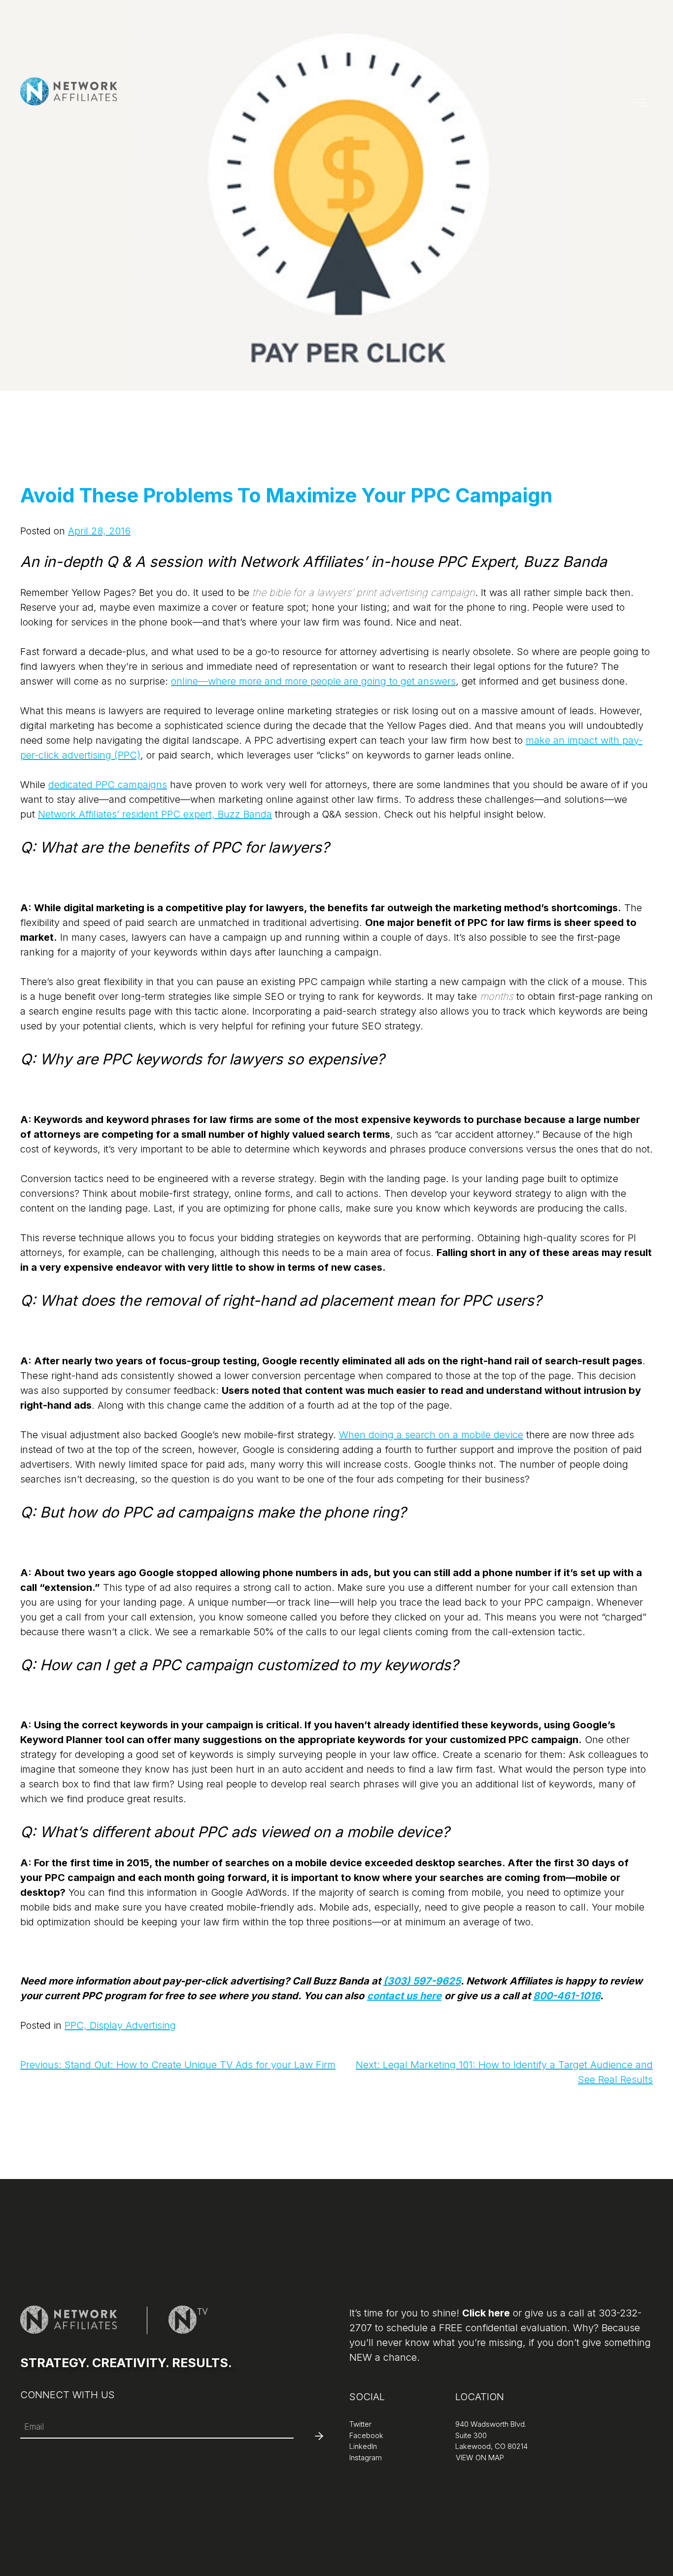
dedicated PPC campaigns (108, 785)
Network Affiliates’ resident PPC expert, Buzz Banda (155, 814)
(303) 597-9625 (422, 1981)
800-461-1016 (567, 1996)
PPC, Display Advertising (120, 2025)
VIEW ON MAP (479, 2458)
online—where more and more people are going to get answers (313, 681)
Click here (486, 2313)
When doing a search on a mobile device (431, 1435)
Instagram (366, 2458)
